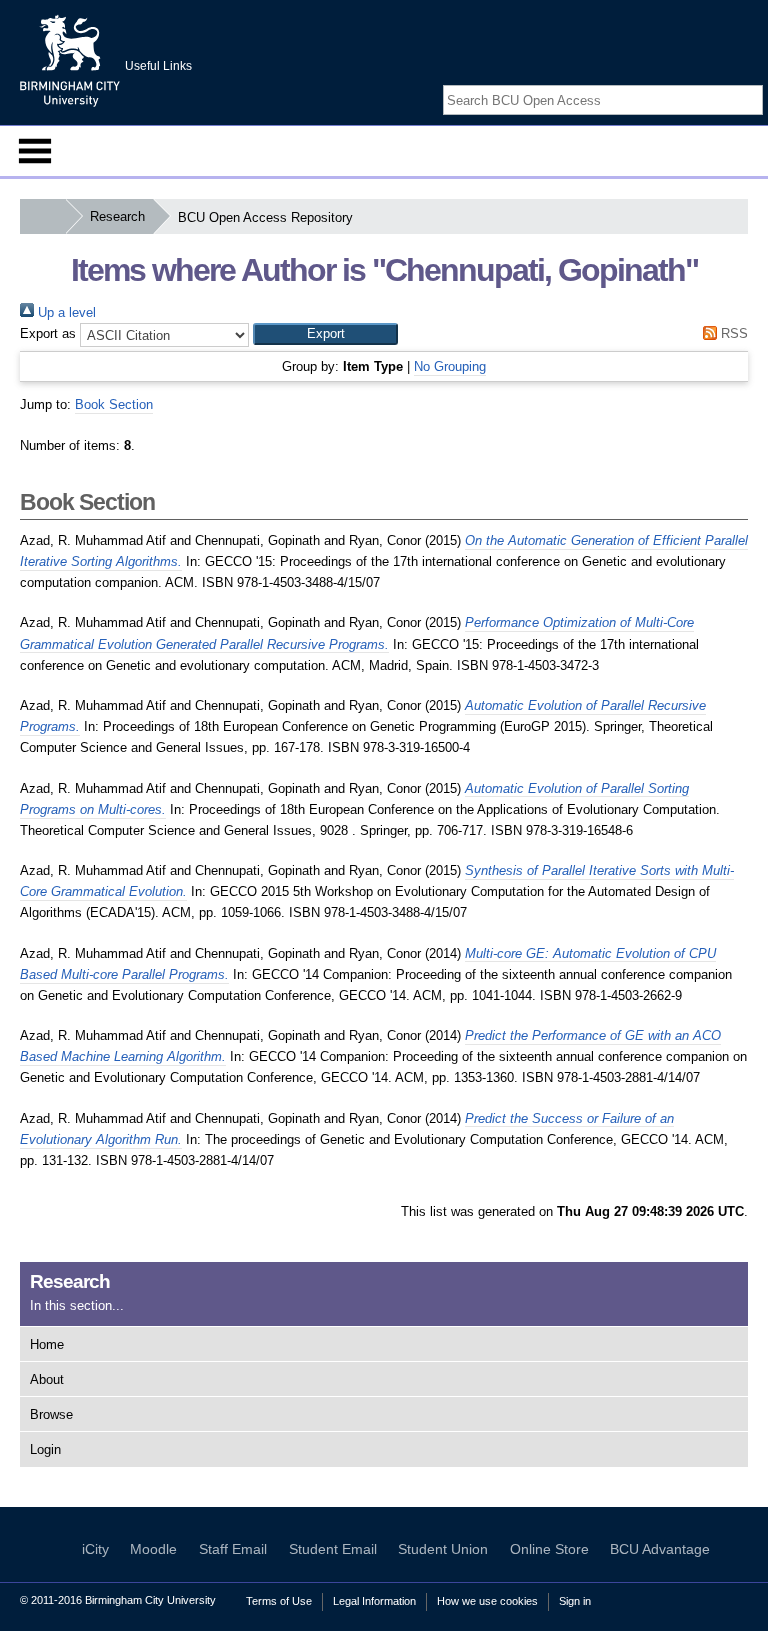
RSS (732, 333)
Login (45, 1449)
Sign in (575, 1601)
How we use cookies (487, 1601)
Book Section (114, 404)
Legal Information (374, 1601)
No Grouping (450, 366)
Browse (51, 1414)
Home (47, 1344)
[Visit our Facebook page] (706, 82)
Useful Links (158, 66)
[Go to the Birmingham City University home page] (70, 60)
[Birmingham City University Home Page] (42, 216)
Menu (35, 151)
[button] (325, 334)
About (47, 1379)
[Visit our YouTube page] (753, 82)
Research (117, 216)
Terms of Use (279, 1601)
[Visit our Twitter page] (729, 82)
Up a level (65, 312)
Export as (48, 333)
